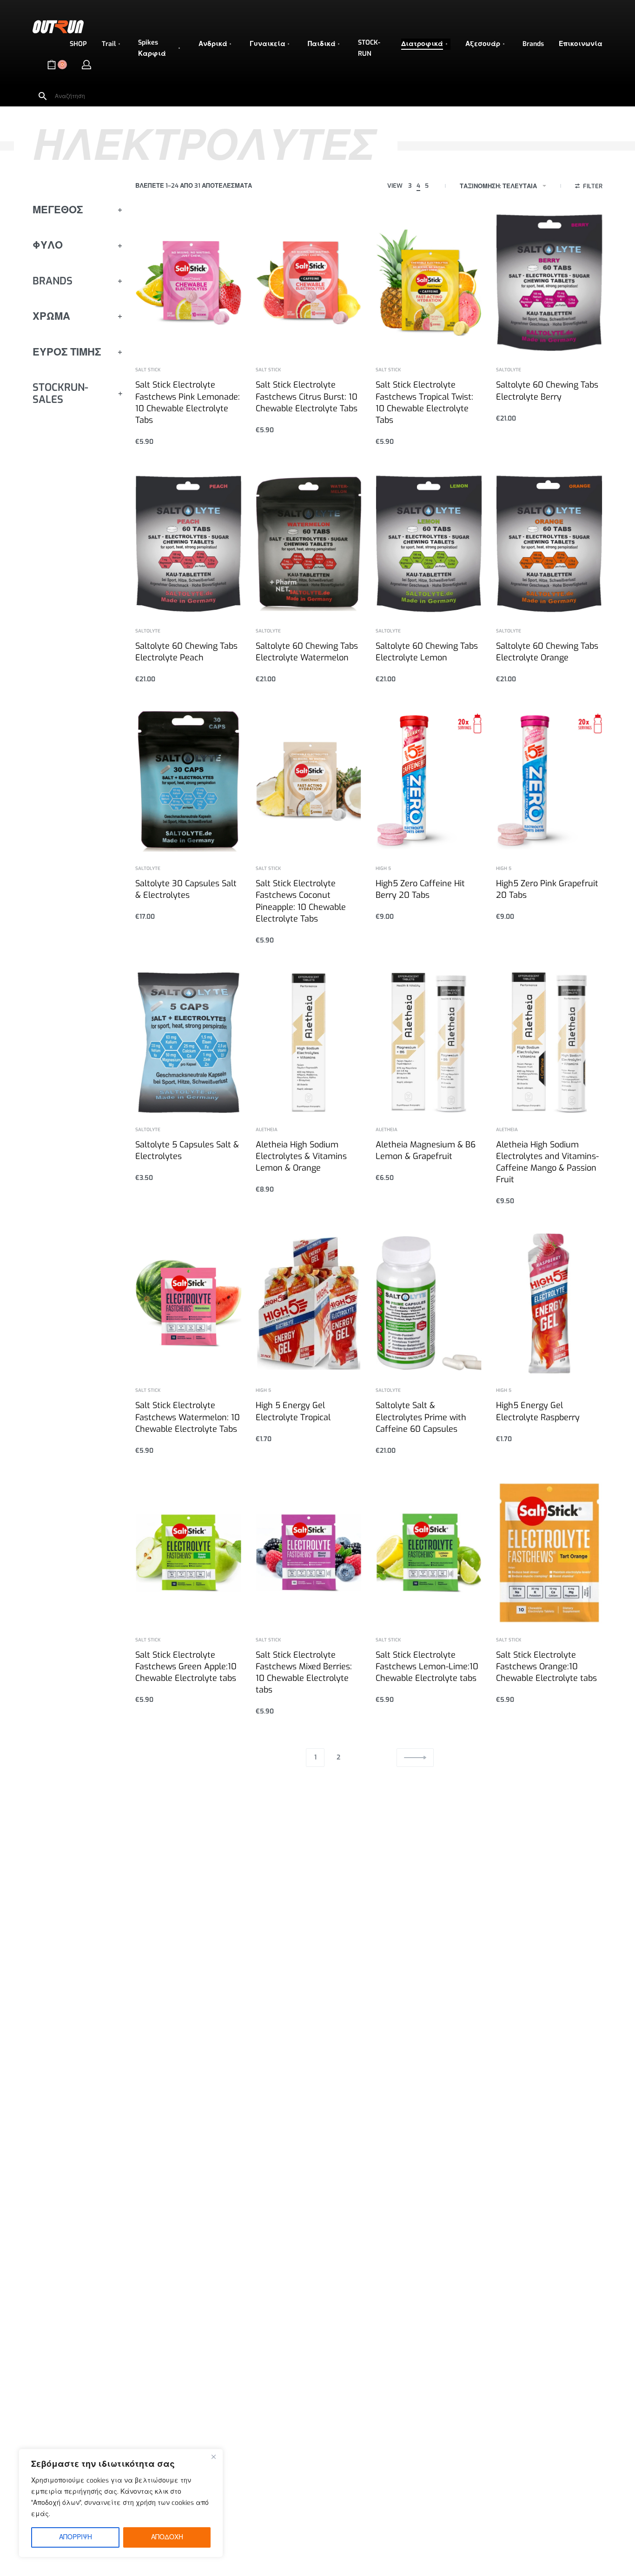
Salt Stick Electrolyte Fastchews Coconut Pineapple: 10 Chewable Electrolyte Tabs (301, 901)
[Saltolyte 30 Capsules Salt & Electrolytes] (189, 781)
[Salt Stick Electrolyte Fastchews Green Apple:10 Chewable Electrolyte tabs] (189, 1553)
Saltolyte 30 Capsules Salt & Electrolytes (186, 889)
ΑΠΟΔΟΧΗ (167, 2537)
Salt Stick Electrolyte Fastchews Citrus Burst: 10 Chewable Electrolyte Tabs (307, 396)
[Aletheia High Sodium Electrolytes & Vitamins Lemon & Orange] (309, 1043)
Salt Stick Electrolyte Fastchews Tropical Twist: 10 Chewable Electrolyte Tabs (424, 402)
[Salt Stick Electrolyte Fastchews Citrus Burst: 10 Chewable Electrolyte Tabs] (309, 283)
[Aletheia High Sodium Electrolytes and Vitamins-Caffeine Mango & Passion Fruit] (549, 1043)
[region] (121, 2503)
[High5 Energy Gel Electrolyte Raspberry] (549, 1303)
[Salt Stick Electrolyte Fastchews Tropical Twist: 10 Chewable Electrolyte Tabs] (429, 283)
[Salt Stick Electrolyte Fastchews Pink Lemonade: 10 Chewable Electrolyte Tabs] (189, 283)
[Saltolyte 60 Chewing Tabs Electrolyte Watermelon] (309, 544)
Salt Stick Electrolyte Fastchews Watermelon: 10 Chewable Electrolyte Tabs (188, 1417)
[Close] (213, 2457)
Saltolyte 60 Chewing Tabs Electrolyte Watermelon (307, 652)
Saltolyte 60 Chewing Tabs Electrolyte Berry (547, 391)
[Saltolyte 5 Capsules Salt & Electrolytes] (189, 1043)
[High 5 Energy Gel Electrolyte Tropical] (309, 1303)
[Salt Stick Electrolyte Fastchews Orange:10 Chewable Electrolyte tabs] (549, 1553)
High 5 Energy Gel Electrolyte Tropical (293, 1411)
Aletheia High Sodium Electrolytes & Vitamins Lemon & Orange (301, 1156)
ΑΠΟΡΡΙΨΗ (76, 2537)
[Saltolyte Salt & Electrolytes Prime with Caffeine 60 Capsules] (429, 1303)
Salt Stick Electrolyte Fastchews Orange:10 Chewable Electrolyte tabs (546, 1667)
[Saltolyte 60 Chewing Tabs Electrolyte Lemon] (429, 544)
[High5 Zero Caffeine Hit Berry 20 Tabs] (429, 781)
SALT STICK (148, 370)
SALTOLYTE (509, 370)
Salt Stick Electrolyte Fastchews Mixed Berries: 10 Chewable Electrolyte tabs (304, 1673)
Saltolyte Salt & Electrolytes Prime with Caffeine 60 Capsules (421, 1417)
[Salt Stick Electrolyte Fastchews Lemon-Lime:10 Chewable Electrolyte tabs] (429, 1553)
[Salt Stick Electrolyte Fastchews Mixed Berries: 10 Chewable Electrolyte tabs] (309, 1553)
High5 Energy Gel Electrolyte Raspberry (538, 1411)
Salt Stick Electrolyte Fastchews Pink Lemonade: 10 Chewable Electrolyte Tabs (188, 402)
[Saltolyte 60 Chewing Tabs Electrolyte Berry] (549, 283)
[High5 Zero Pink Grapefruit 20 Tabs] (549, 781)
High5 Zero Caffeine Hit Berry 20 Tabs (420, 889)
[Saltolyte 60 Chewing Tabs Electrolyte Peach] (189, 544)
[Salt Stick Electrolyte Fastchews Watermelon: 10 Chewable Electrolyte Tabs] (189, 1303)
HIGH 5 (383, 869)
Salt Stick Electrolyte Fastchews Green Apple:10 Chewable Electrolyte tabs (186, 1667)
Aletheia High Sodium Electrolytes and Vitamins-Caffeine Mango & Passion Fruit (547, 1162)
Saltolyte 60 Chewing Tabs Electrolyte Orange (547, 652)
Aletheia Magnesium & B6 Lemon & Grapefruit (426, 1150)
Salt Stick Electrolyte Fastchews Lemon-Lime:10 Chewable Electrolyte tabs (427, 1667)
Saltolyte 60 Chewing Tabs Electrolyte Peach (186, 652)
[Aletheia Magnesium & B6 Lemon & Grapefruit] (429, 1043)
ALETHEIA (267, 1130)
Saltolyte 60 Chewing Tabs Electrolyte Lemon (427, 652)
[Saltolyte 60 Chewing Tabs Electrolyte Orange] (549, 544)
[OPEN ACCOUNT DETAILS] (86, 65)
